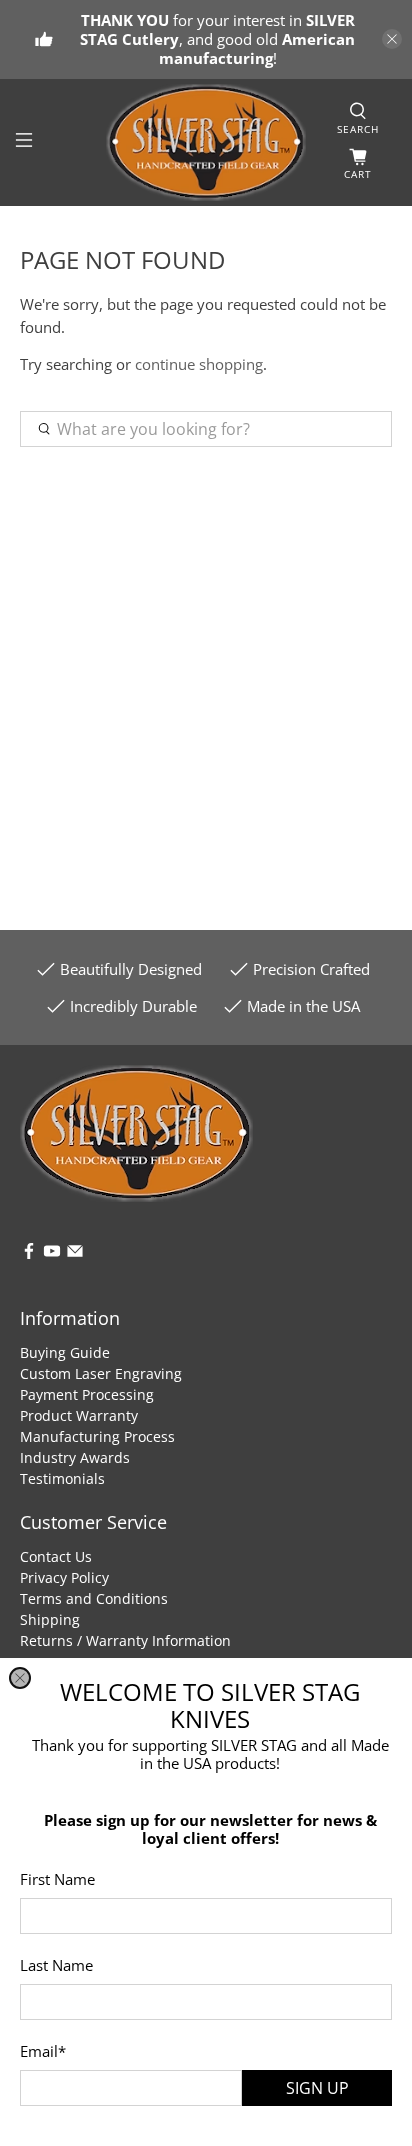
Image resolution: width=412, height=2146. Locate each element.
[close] (20, 1678)
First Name (57, 1879)
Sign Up (317, 2088)
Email (43, 2051)
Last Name (56, 1965)
